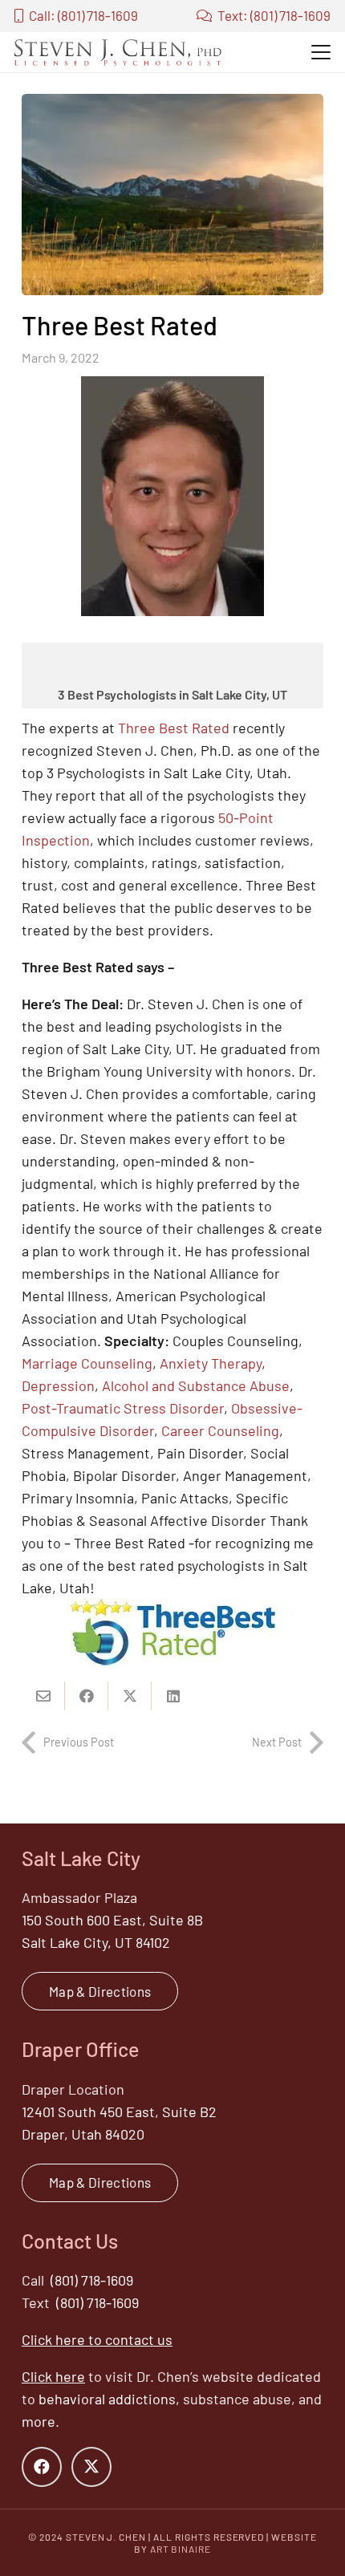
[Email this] (43, 1696)
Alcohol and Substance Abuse (196, 1385)
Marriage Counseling (87, 1363)
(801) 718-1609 (92, 2280)
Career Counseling (220, 1430)
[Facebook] (42, 2467)
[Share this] (87, 1696)
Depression (58, 1385)
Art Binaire (181, 2549)
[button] (321, 52)
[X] (91, 2467)
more (39, 2421)
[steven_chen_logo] (118, 52)
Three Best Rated (174, 728)
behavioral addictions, (109, 2399)
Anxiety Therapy (211, 1363)
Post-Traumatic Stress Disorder (123, 1408)
